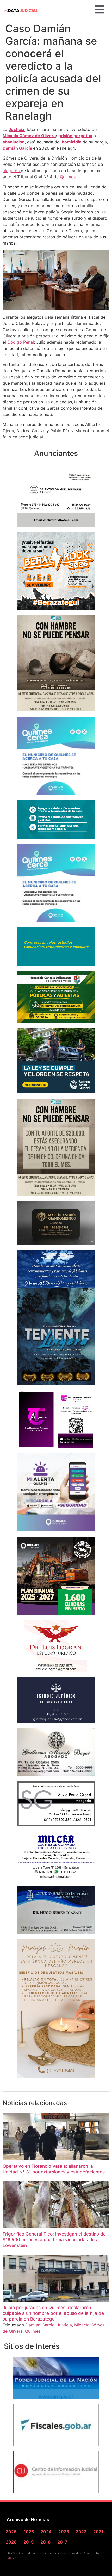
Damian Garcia (40, 2325)
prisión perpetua (75, 136)
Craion (12, 2558)
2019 (29, 2542)
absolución (14, 142)
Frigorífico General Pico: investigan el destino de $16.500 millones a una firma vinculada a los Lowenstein (54, 2240)
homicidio (72, 142)
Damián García (17, 148)
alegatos (12, 171)
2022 (81, 2532)
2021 (98, 2532)
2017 (62, 2542)
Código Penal (21, 342)
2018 (45, 2542)
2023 (64, 2532)
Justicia (17, 129)
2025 (29, 2532)
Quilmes (68, 177)
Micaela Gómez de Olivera (29, 136)
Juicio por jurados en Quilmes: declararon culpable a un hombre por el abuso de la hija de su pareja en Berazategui (53, 2313)
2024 (46, 2532)
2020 (11, 2542)
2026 (11, 2532)
